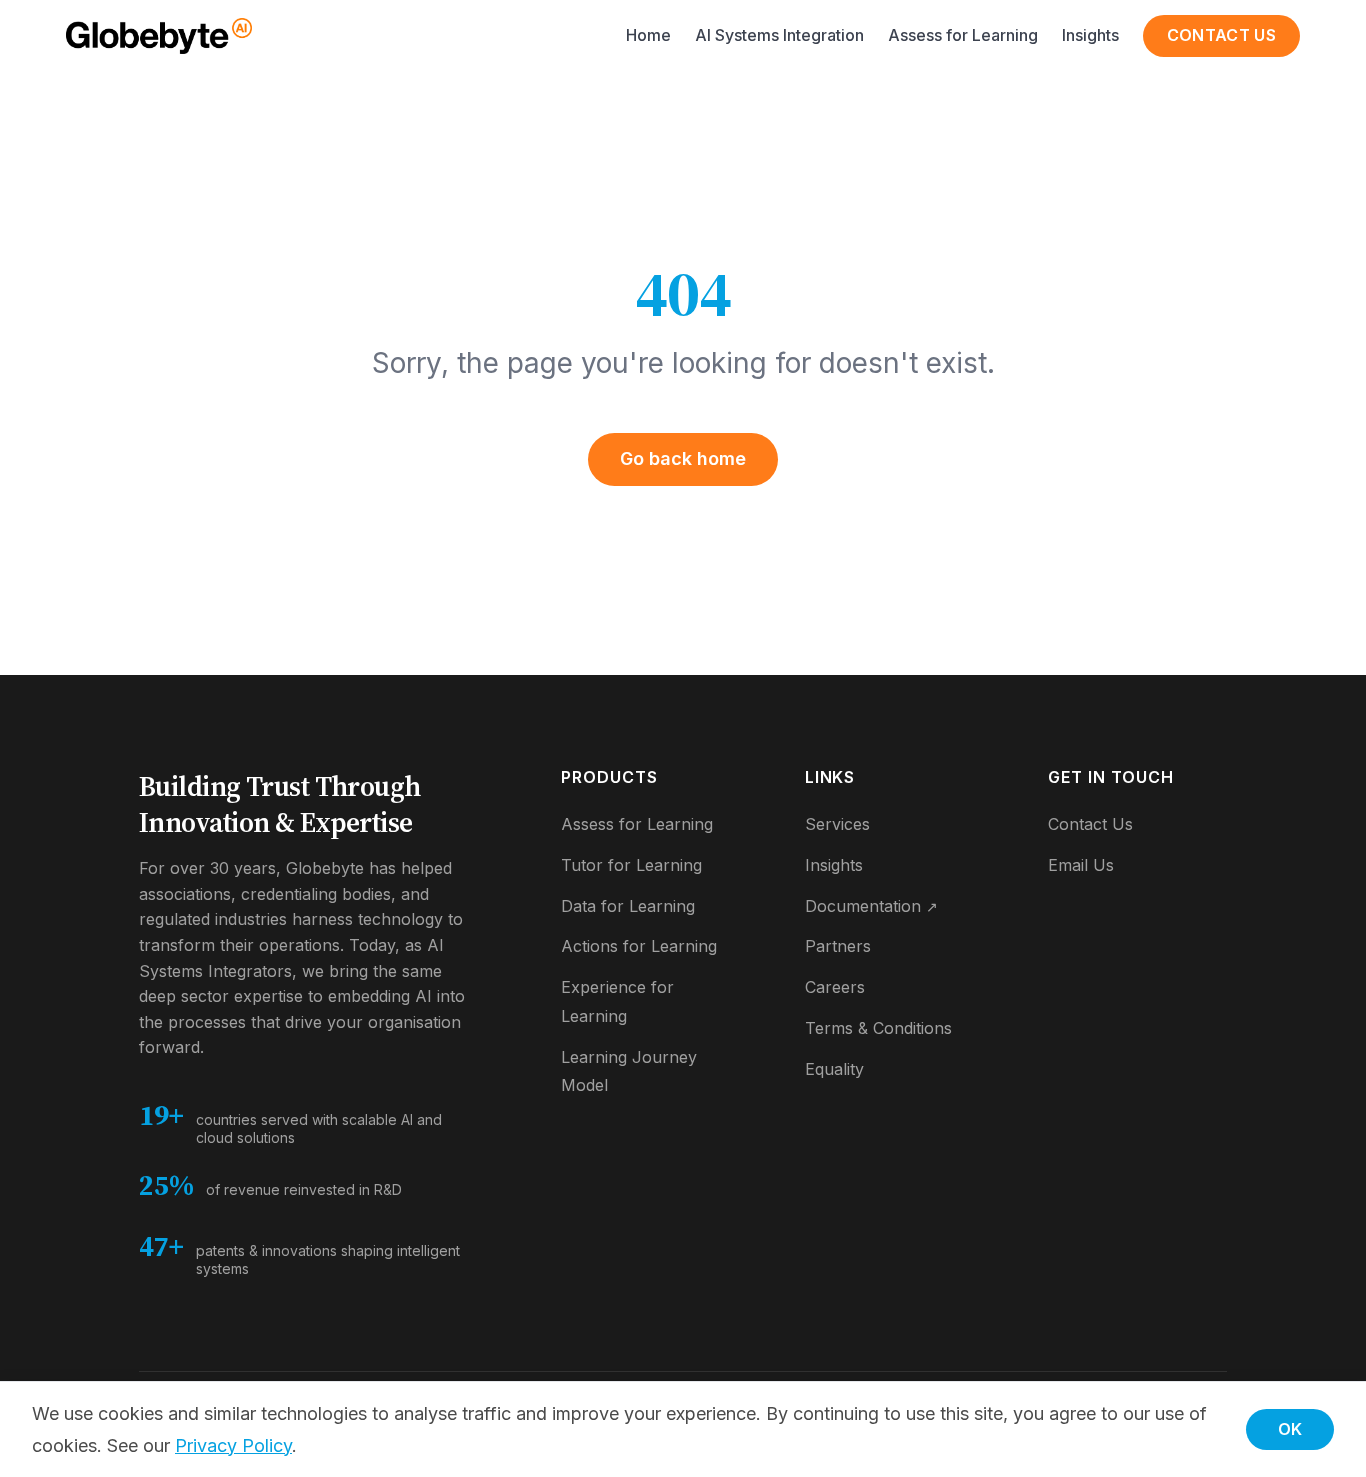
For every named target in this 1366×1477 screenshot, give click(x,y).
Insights (1090, 35)
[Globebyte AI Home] (159, 36)
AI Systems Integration (779, 35)
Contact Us (1221, 35)
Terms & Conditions (878, 1028)
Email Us (1081, 865)
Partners (838, 946)
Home (648, 35)
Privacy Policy (233, 1445)
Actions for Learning (639, 946)
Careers (835, 987)
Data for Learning (628, 906)
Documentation (871, 906)
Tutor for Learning (631, 865)
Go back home (683, 458)
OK (1290, 1429)
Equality (834, 1069)
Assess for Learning (963, 35)
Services (837, 824)
